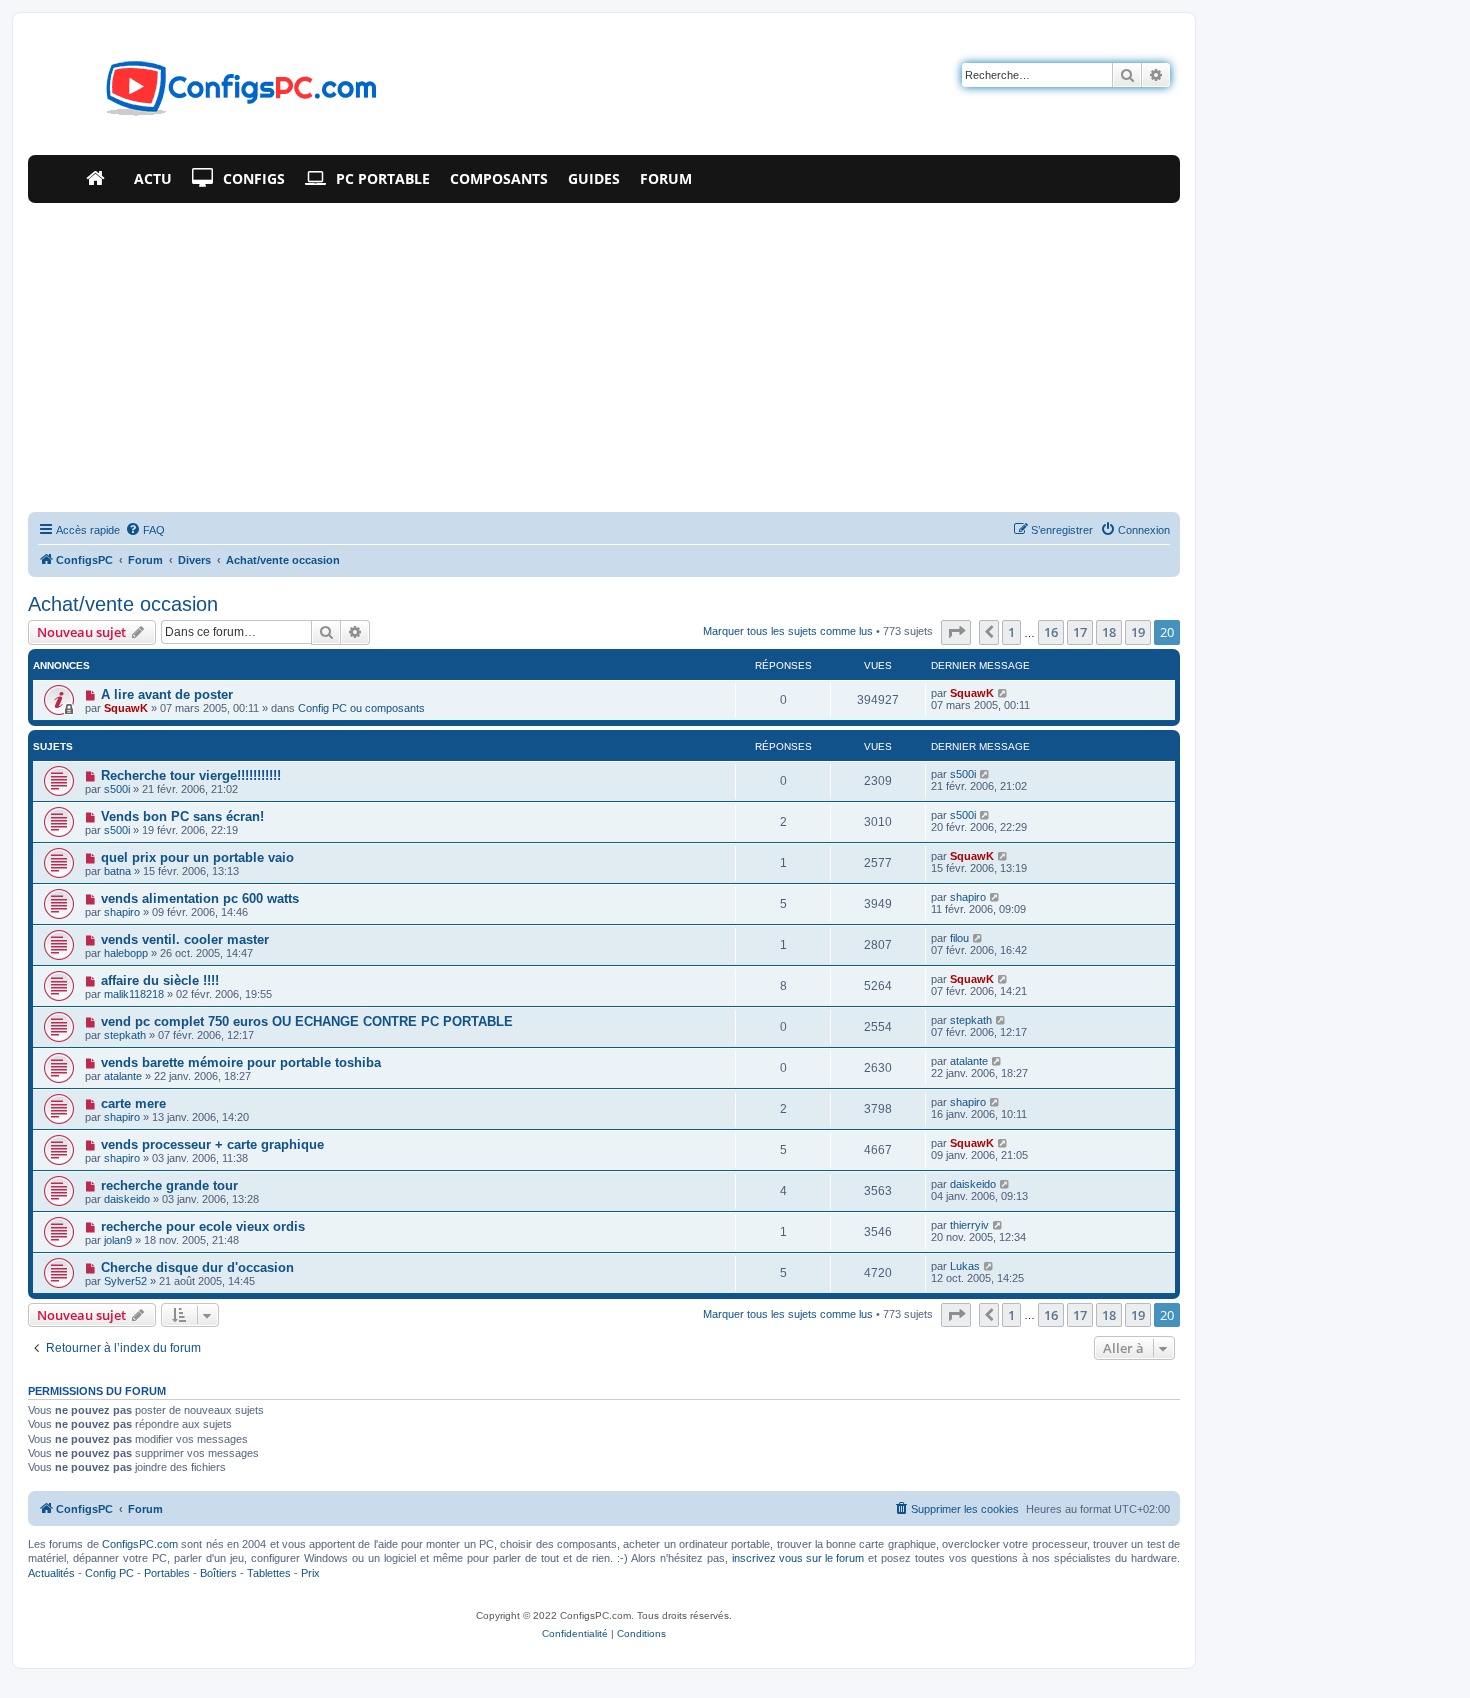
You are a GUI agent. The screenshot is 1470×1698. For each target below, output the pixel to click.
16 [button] (1051, 632)
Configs (254, 178)
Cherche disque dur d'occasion (197, 1267)
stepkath (125, 1035)
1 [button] (1011, 632)
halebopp (126, 953)
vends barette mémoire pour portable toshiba (241, 1062)
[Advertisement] (604, 353)
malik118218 (134, 994)
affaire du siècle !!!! (160, 980)
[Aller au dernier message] (1003, 693)
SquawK (126, 708)
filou (959, 938)
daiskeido (127, 1199)
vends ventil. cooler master (185, 939)
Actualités (51, 1573)
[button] (956, 632)
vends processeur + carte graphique (212, 1144)
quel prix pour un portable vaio (197, 857)
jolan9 (118, 1240)
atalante (123, 1076)
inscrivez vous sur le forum (798, 1558)
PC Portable (383, 178)
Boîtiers (218, 1573)
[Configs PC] (211, 94)
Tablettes (269, 1573)
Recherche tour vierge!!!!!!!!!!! (191, 775)
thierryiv (969, 1225)
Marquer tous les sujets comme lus (788, 631)
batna (117, 871)
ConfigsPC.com (140, 1544)
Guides (594, 178)
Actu (153, 178)
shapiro (122, 912)
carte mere (133, 1103)
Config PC (109, 1573)
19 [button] (1138, 632)
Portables (167, 1573)
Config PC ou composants (361, 708)
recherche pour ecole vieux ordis (203, 1226)
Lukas (965, 1266)
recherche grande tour (169, 1185)
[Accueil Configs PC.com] (100, 179)
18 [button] (1109, 632)
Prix (310, 1573)
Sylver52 (125, 1281)
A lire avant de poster (167, 694)
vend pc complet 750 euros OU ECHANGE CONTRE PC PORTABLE (307, 1021)
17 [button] (1080, 632)
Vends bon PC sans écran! (182, 816)
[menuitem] (145, 530)
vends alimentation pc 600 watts (200, 898)
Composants (499, 178)
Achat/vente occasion (123, 604)
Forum (666, 178)
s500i (117, 789)
